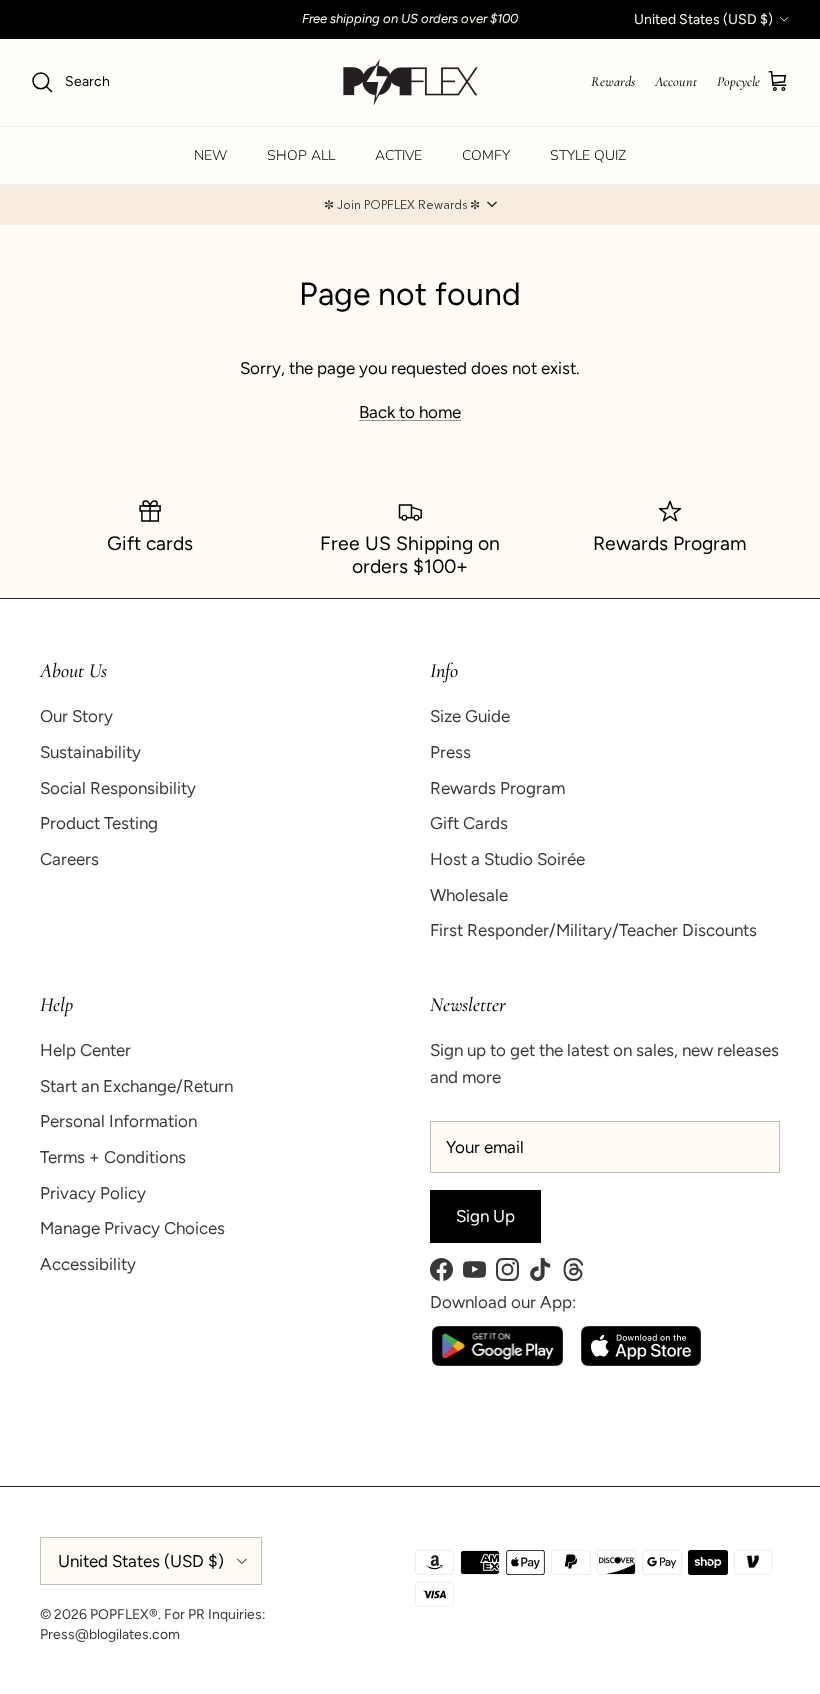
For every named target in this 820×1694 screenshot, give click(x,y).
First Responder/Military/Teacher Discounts (593, 930)
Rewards (613, 81)
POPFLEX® (124, 1614)
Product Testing (99, 823)
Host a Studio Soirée (507, 859)
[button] (410, 205)
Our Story (76, 716)
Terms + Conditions (113, 1157)
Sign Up (485, 1216)
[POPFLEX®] (410, 82)
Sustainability (90, 752)
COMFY (486, 155)
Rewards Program (497, 788)
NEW (210, 155)
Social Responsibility (118, 788)
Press (450, 752)
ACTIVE (398, 155)
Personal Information (118, 1121)
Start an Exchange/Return (136, 1086)
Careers (69, 859)
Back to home (410, 412)
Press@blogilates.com (110, 1634)
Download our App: (503, 1302)
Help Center (85, 1050)
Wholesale (469, 895)
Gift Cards (469, 823)
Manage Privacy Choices (132, 1228)
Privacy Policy (93, 1193)
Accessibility (88, 1264)
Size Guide (470, 716)
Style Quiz (588, 155)
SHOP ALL (301, 155)
